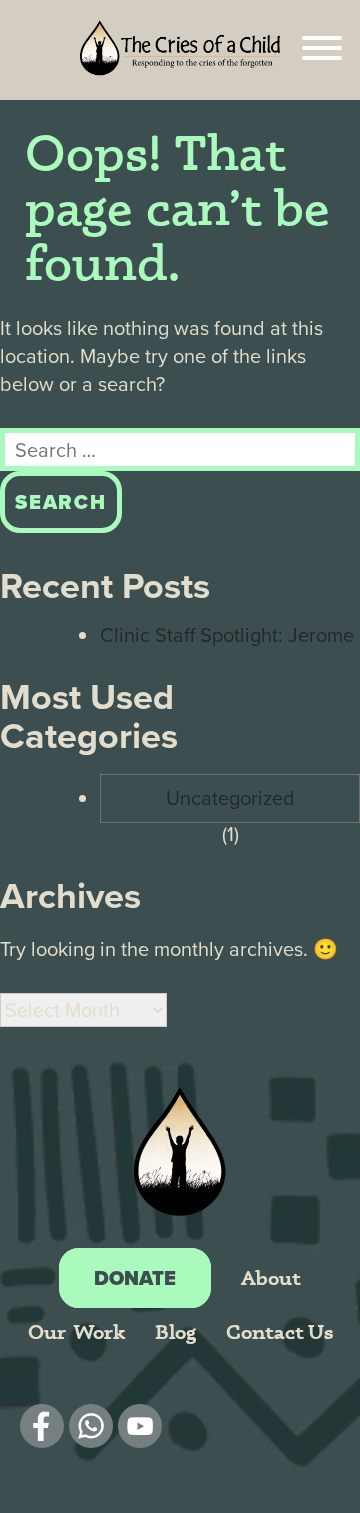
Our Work (76, 1331)
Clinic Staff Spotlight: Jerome (227, 635)
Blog (175, 1331)
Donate (135, 1278)
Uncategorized (230, 798)
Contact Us (279, 1331)
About (271, 1277)
